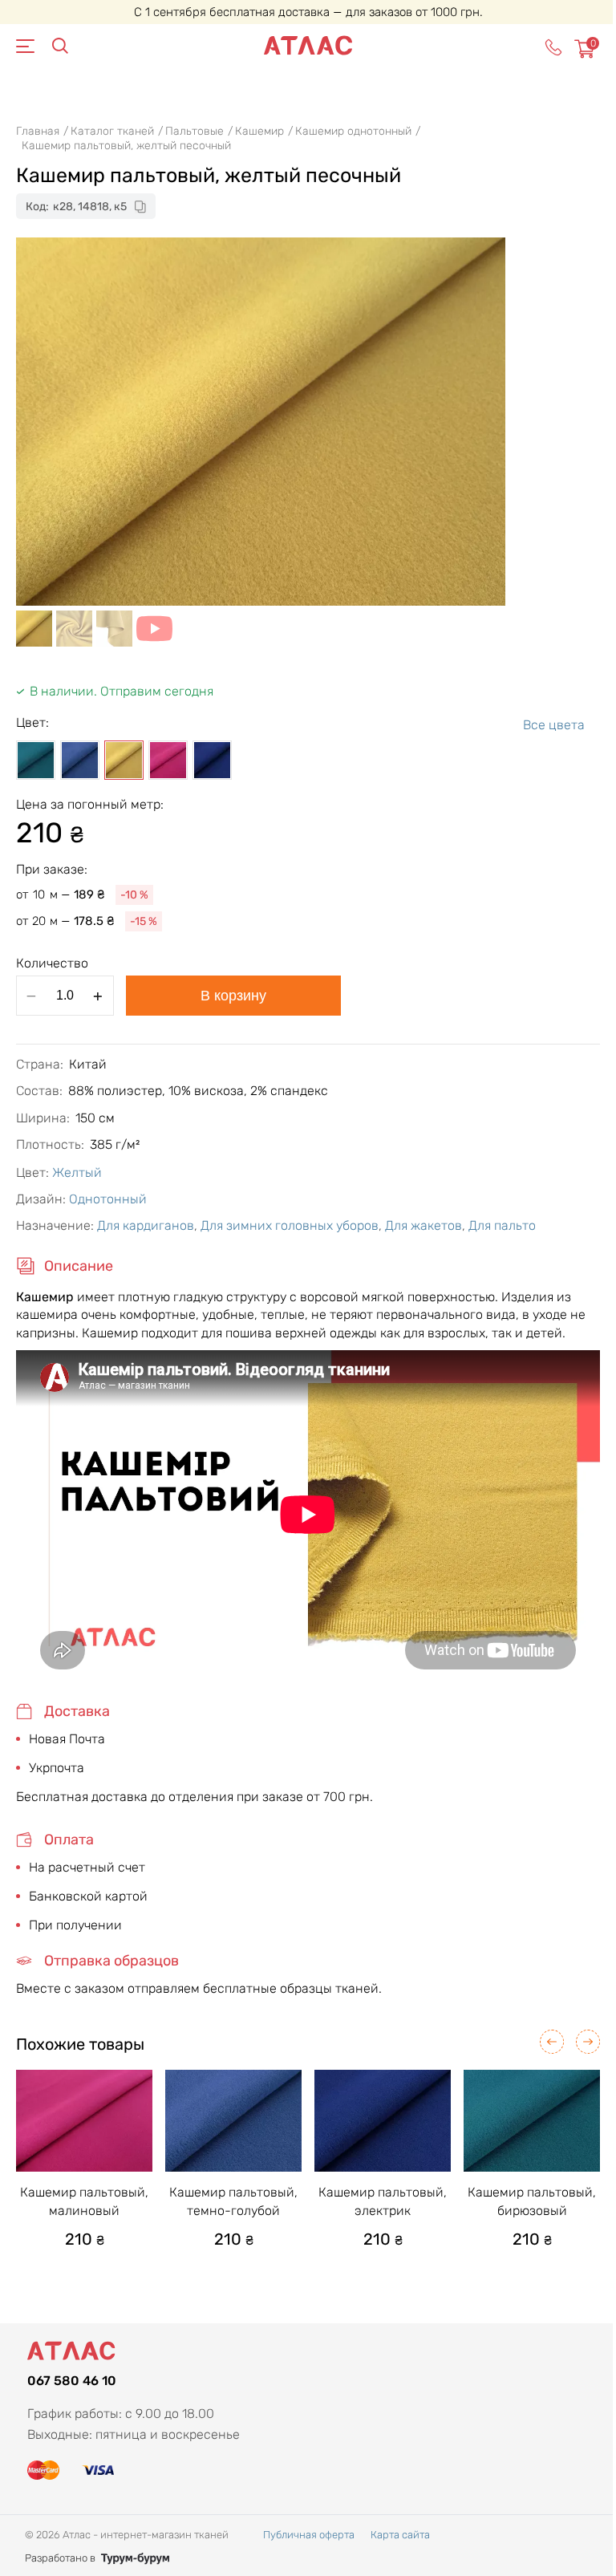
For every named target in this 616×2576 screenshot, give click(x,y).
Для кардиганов (146, 1225)
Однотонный (108, 1199)
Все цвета (554, 725)
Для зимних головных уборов (290, 1225)
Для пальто (502, 1225)
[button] (552, 2042)
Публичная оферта (309, 2535)
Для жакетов (423, 1225)
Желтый (77, 1172)
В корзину (233, 996)
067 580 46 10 (72, 2381)
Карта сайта (400, 2535)
